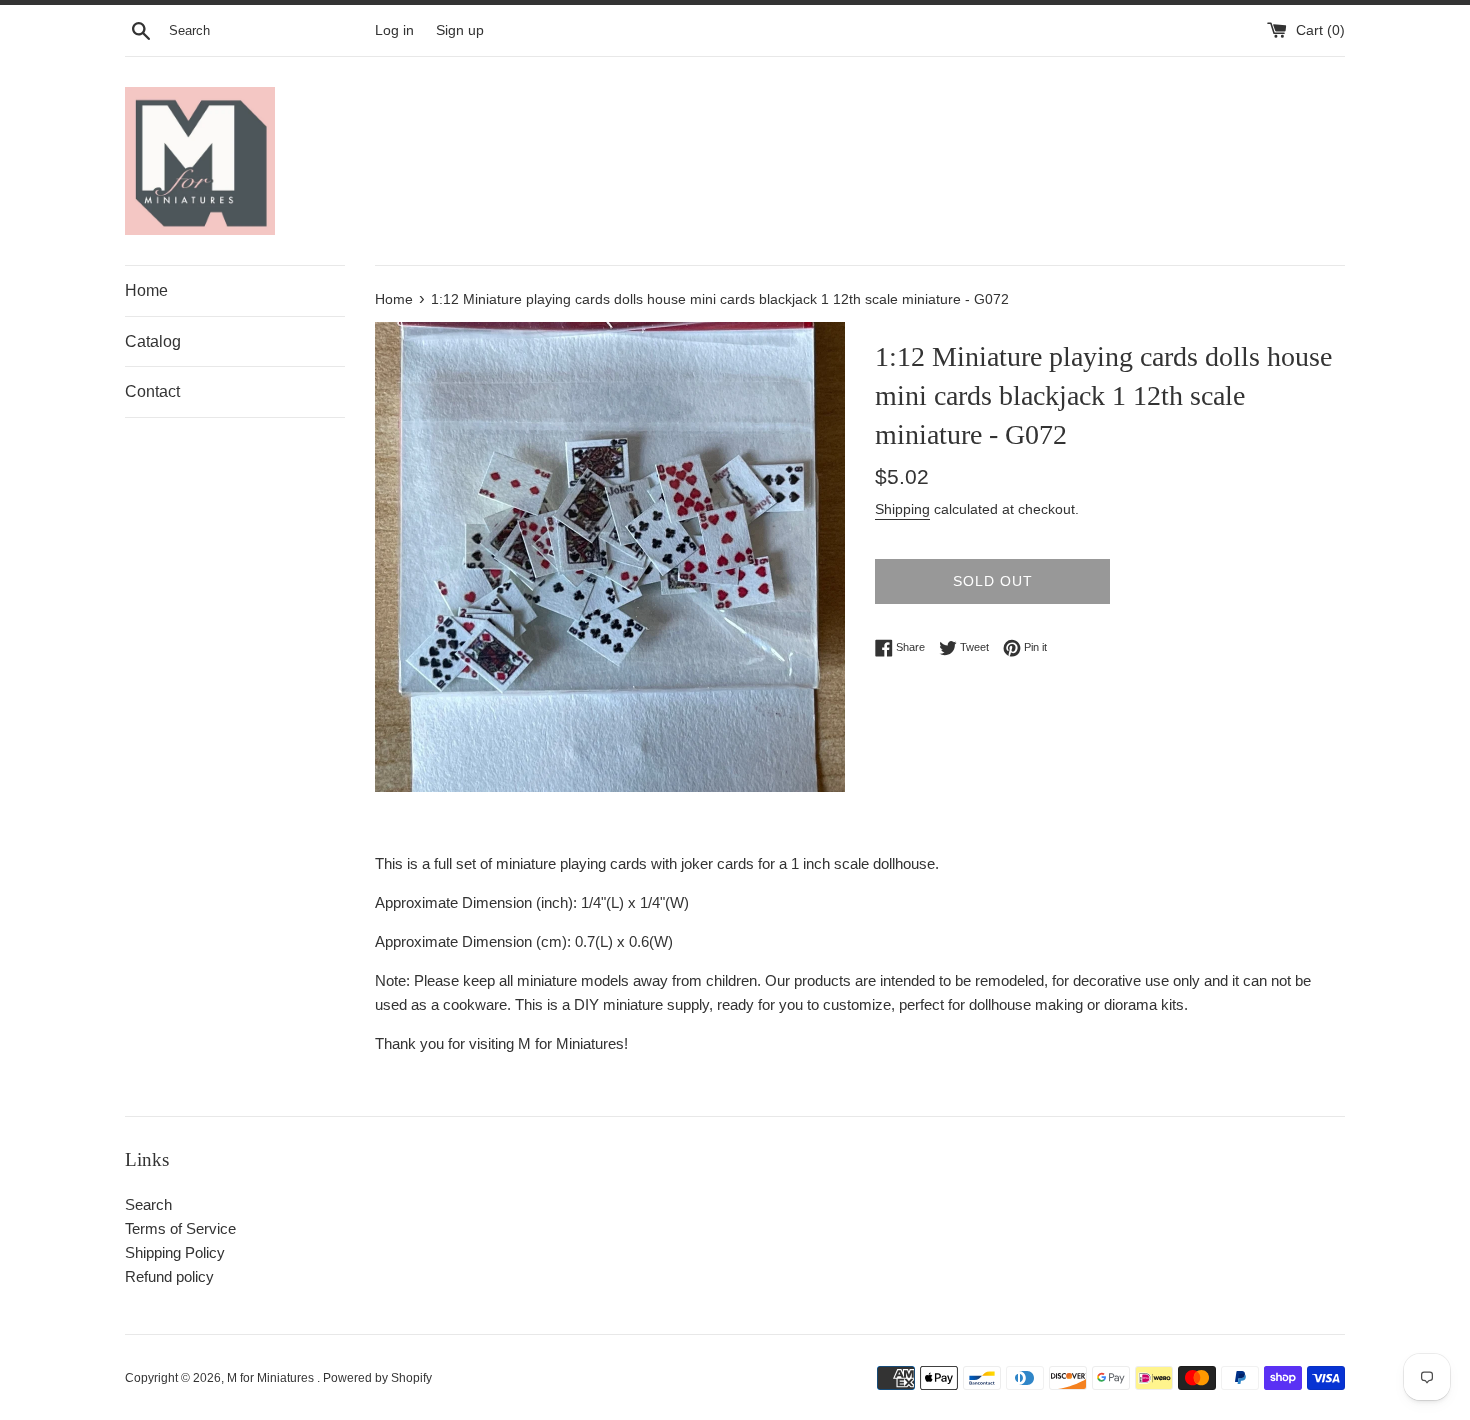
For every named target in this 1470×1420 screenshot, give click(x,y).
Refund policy (169, 1276)
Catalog (153, 341)
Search (148, 1204)
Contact (152, 391)
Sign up (460, 30)
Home (146, 290)
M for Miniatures (272, 1378)
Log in (394, 30)
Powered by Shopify (377, 1378)
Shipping (902, 509)
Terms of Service (180, 1228)
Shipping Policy (175, 1252)
